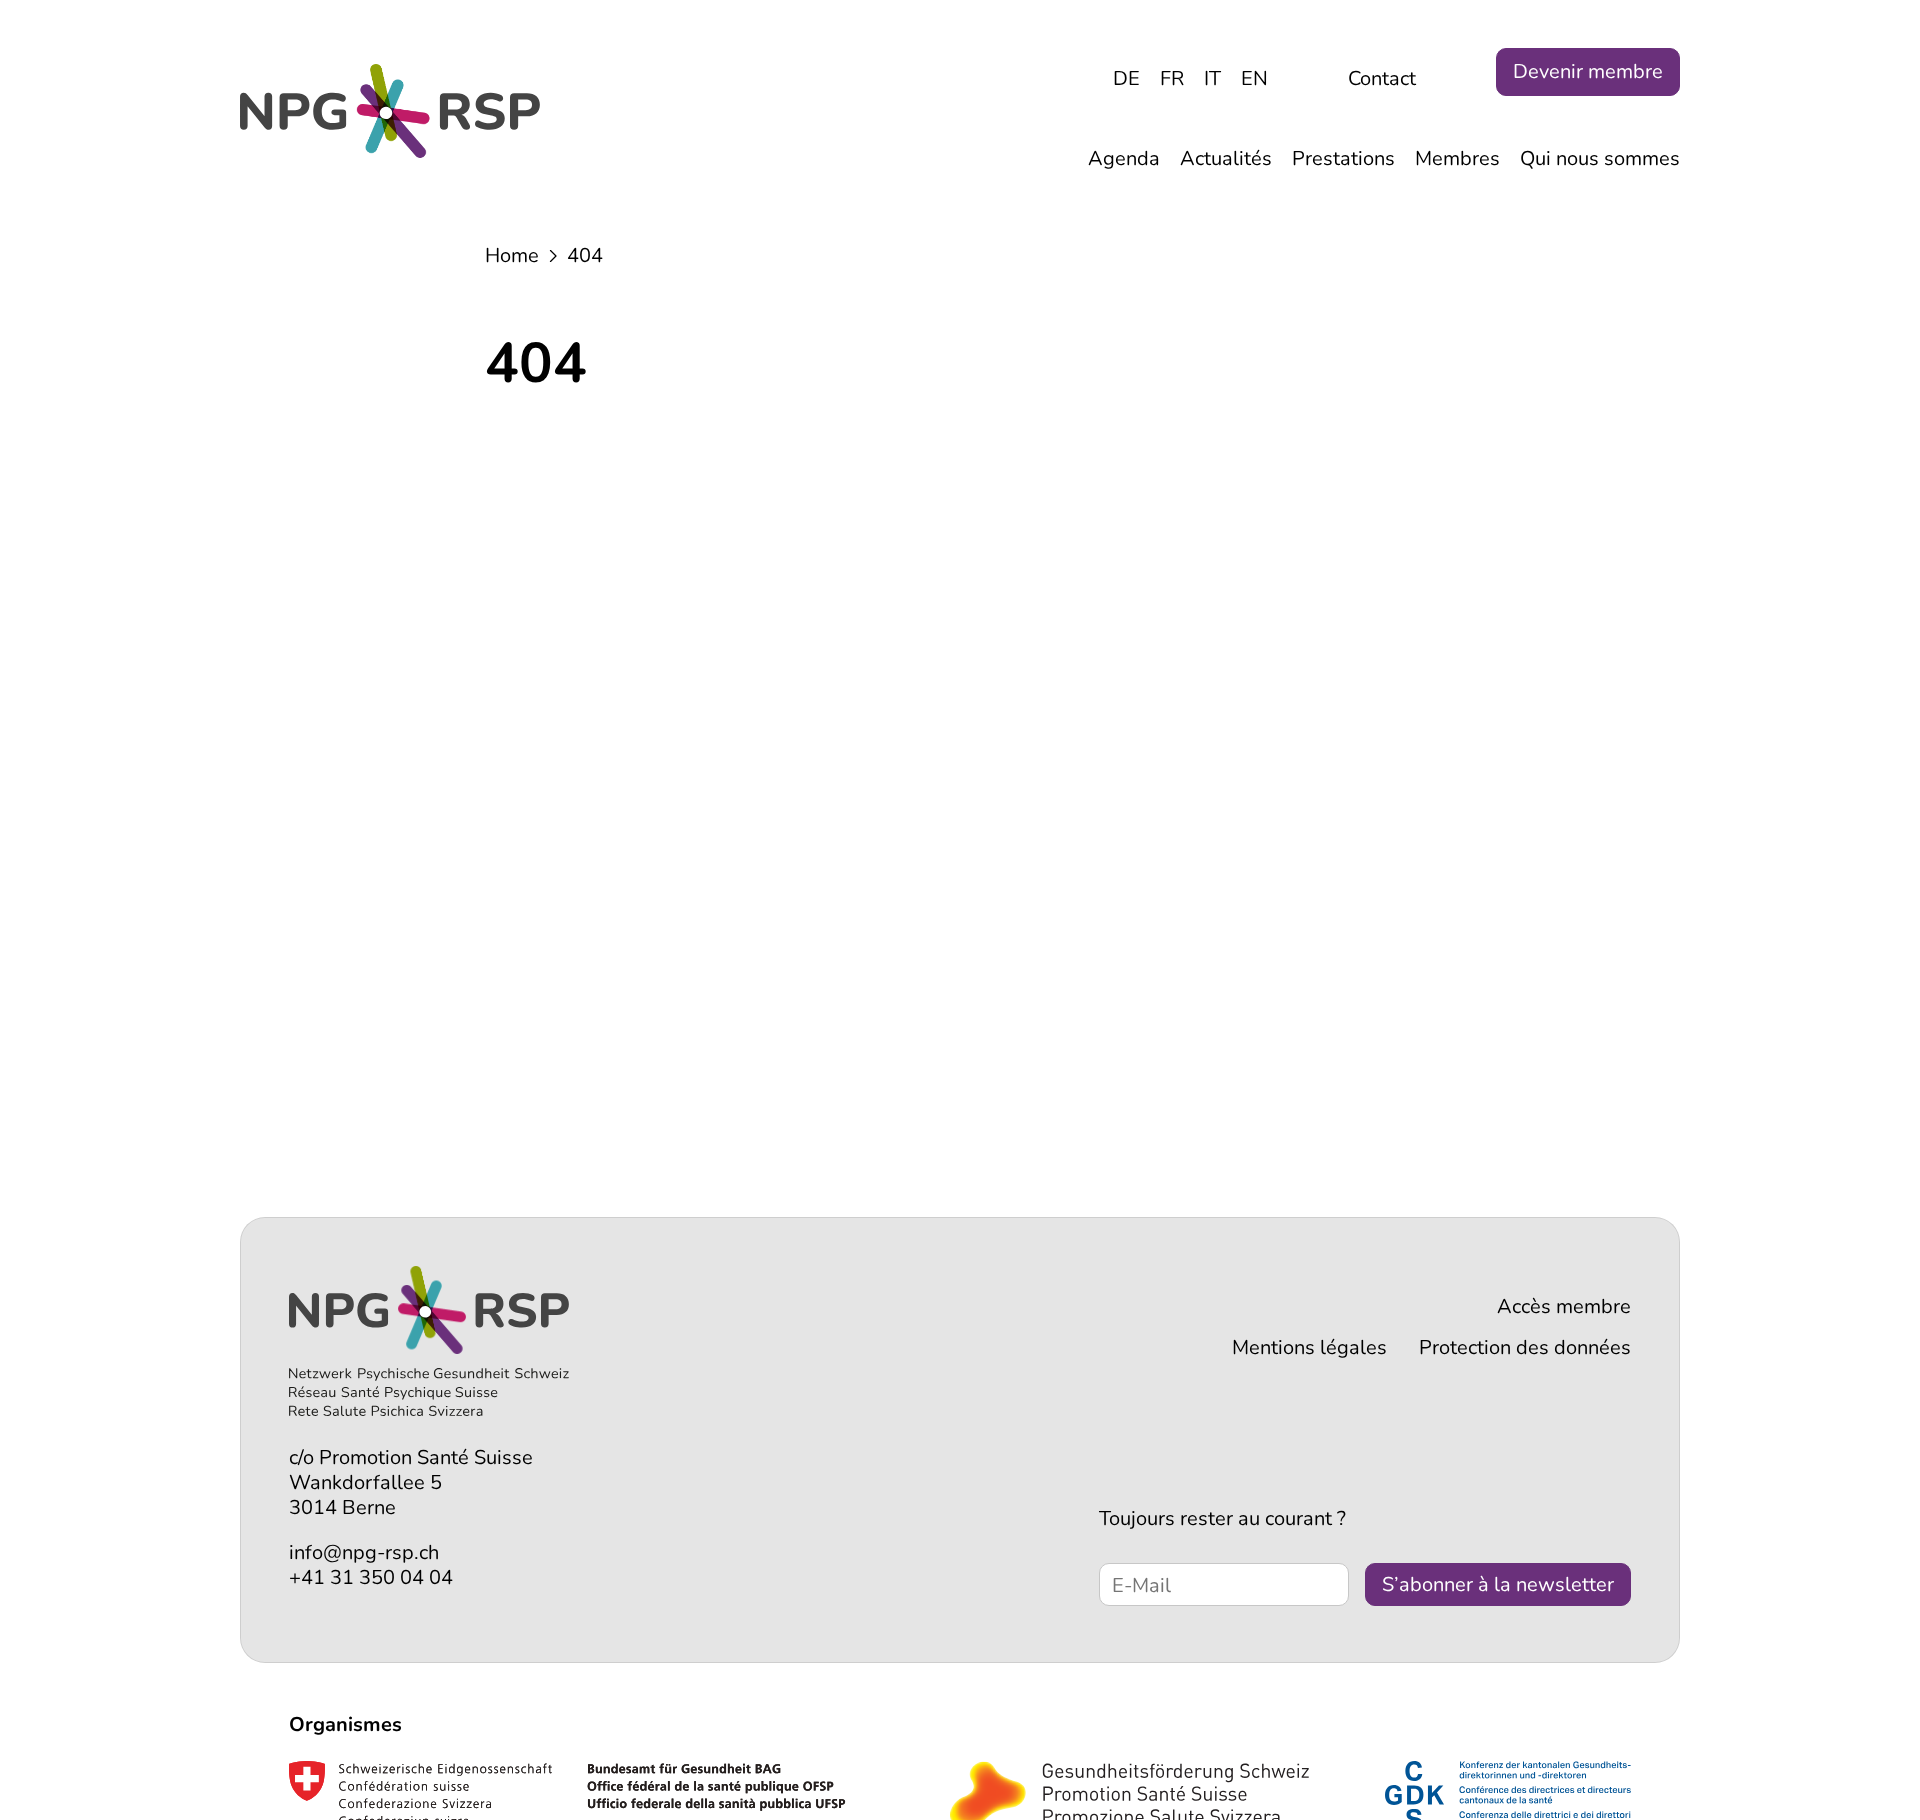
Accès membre (1564, 1306)
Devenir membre (1588, 71)
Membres (1457, 158)
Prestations (1343, 158)
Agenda (1124, 158)
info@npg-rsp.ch (364, 1552)
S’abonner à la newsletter (1498, 1584)
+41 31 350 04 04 (371, 1577)
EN (1254, 78)
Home (512, 255)
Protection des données (1525, 1347)
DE (1126, 78)
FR (1172, 78)
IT (1212, 78)
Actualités (1226, 158)
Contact (1382, 78)
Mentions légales (1309, 1347)
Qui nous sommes (1600, 158)
